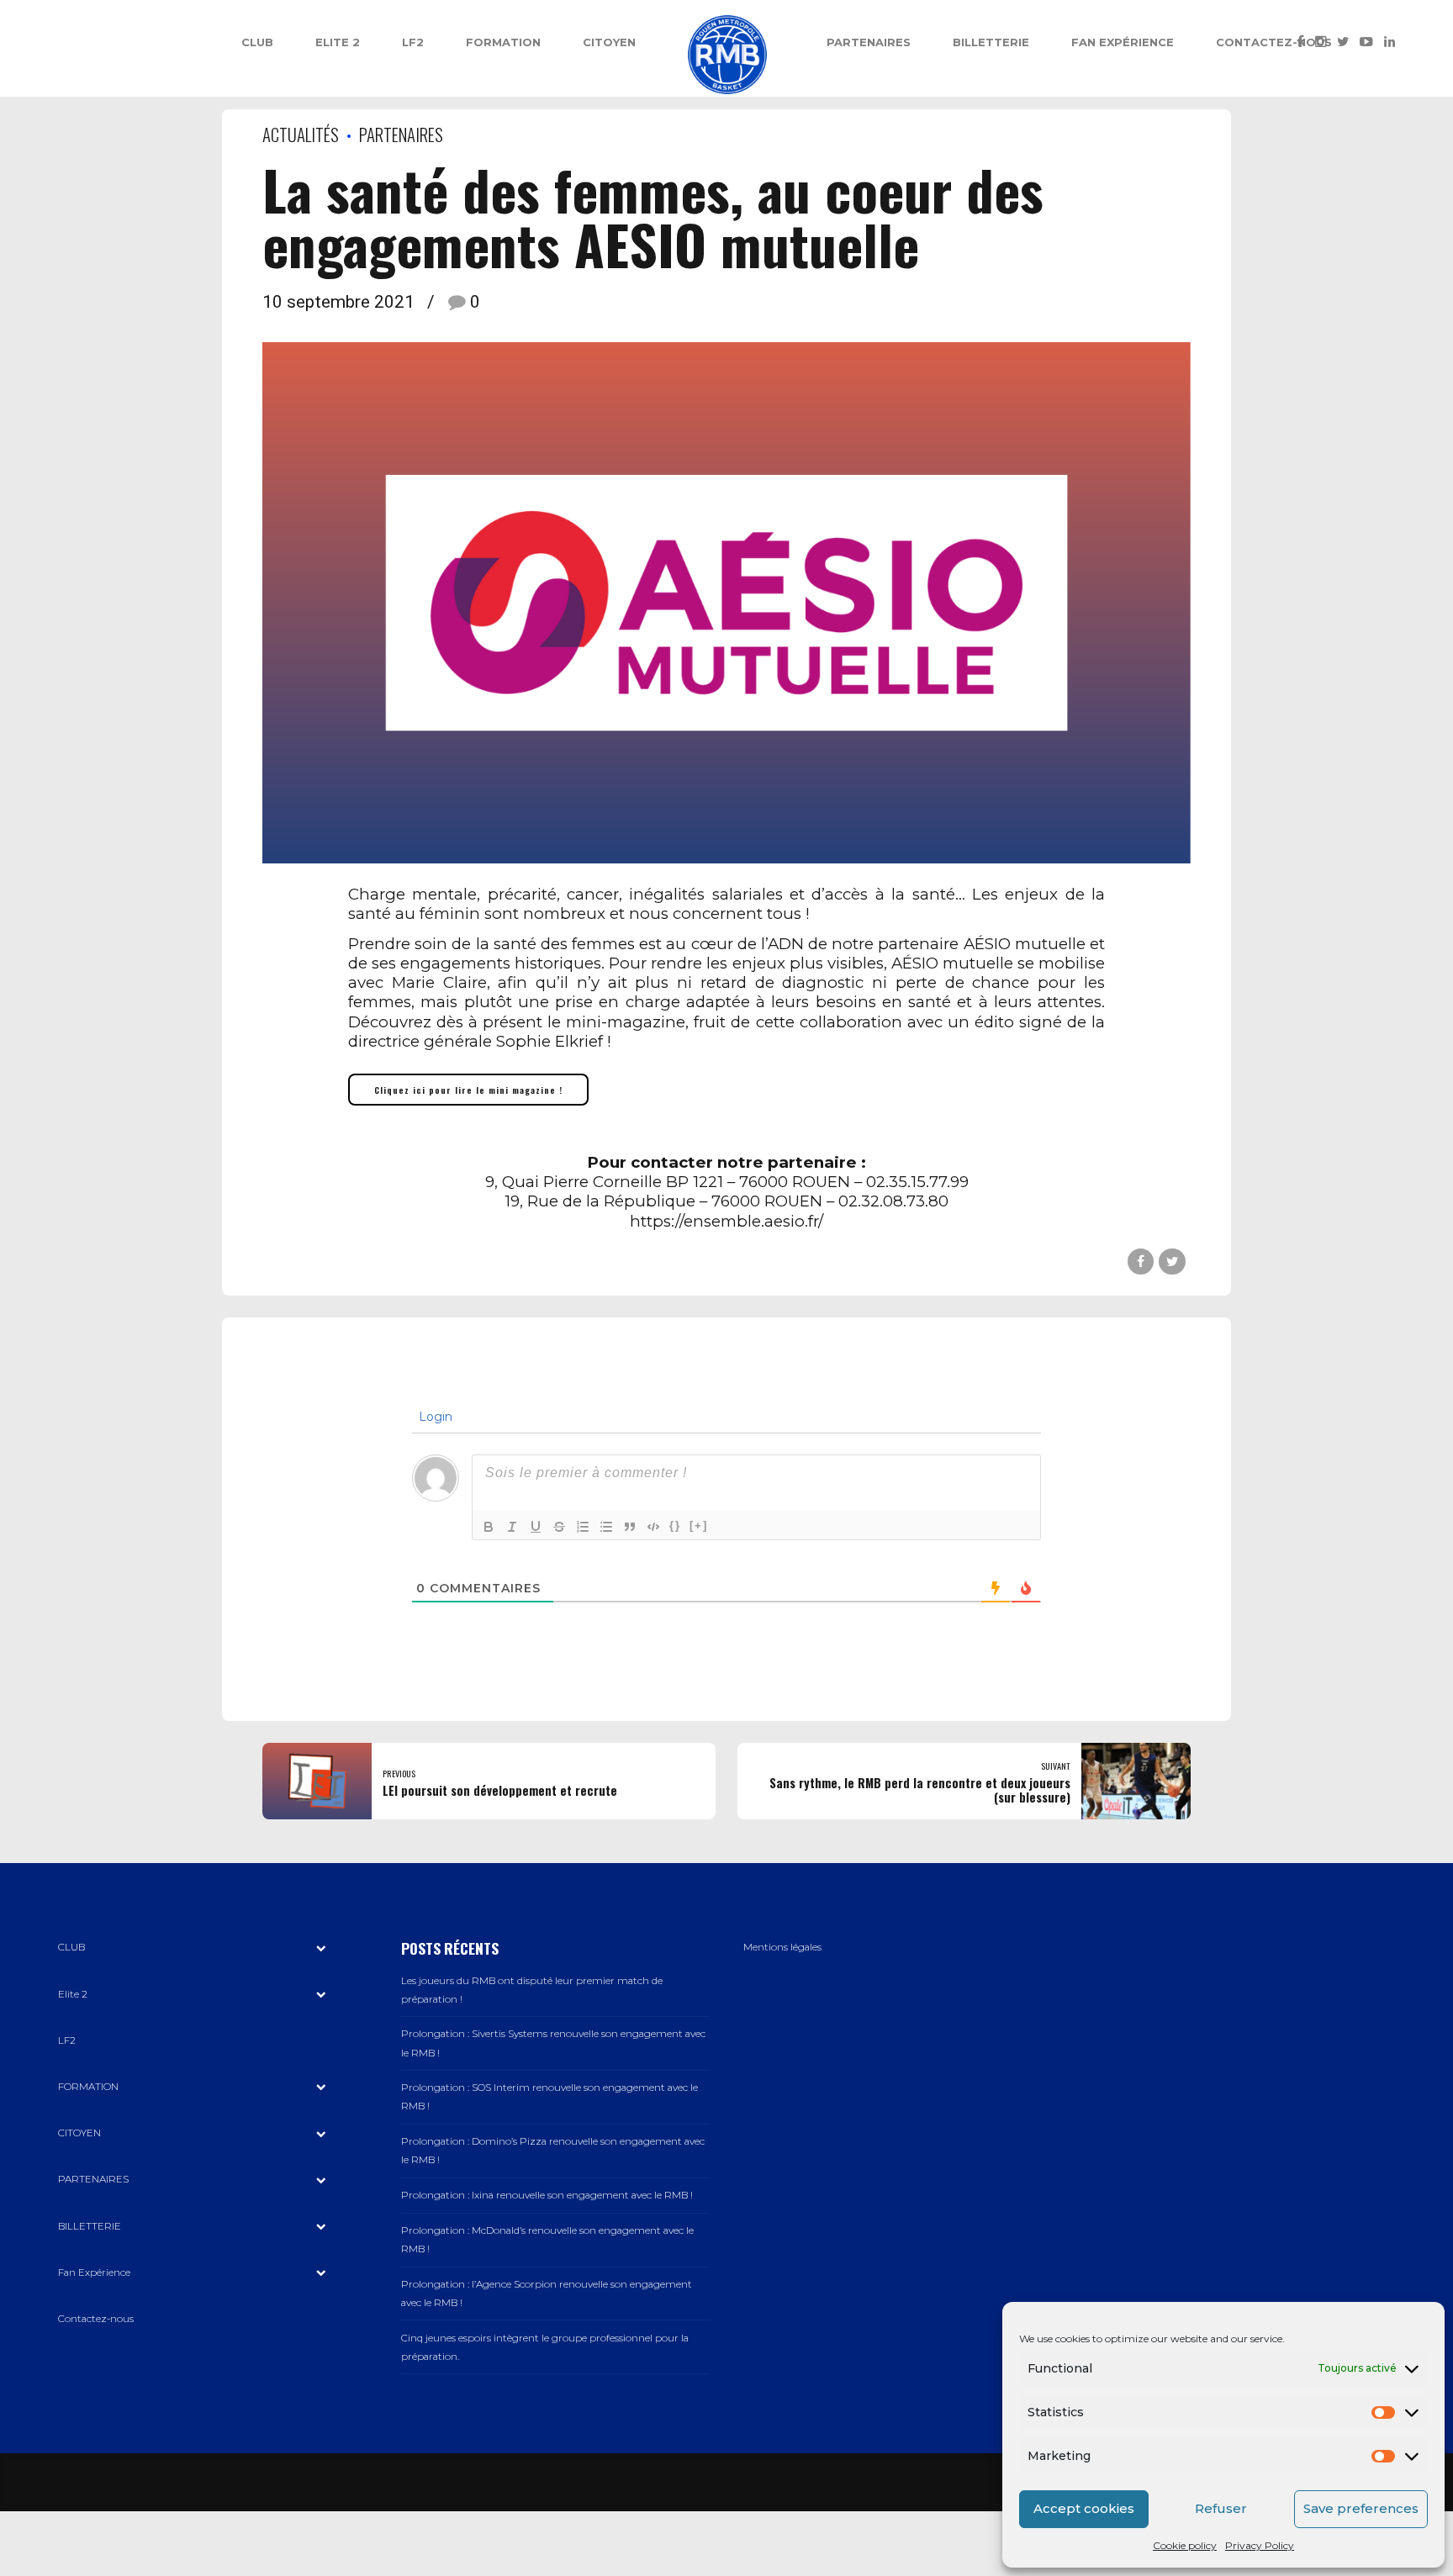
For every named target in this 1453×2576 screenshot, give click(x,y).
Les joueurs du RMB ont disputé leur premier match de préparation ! (532, 1990)
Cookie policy (1185, 2545)
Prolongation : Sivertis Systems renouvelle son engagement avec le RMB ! (553, 2043)
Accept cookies (1084, 2508)
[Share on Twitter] (1172, 1262)
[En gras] (489, 1527)
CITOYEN (609, 42)
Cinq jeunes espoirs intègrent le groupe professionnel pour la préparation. (545, 2347)
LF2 (413, 42)
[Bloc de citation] (630, 1527)
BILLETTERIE (991, 42)
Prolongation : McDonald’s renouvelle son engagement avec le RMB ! (547, 2240)
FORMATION (503, 42)
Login (434, 1417)
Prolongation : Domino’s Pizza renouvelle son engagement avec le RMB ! (553, 2151)
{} (675, 1526)
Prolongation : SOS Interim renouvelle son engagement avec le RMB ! (549, 2097)
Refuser (1221, 2508)
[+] (699, 1526)
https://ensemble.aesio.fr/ (726, 1221)
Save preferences (1361, 2508)
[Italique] (512, 1527)
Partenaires (401, 134)
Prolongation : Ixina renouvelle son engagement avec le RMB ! (547, 2195)
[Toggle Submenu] (321, 1948)
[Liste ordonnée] (583, 1527)
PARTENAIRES (869, 42)
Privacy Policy (1260, 2545)
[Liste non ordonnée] (606, 1527)
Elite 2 (338, 42)
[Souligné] (536, 1527)
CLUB (257, 42)
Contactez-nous (1274, 42)
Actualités (301, 134)
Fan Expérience (1123, 42)
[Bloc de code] (653, 1527)
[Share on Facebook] (1141, 1262)
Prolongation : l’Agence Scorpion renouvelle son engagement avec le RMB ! (547, 2294)
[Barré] (559, 1527)
